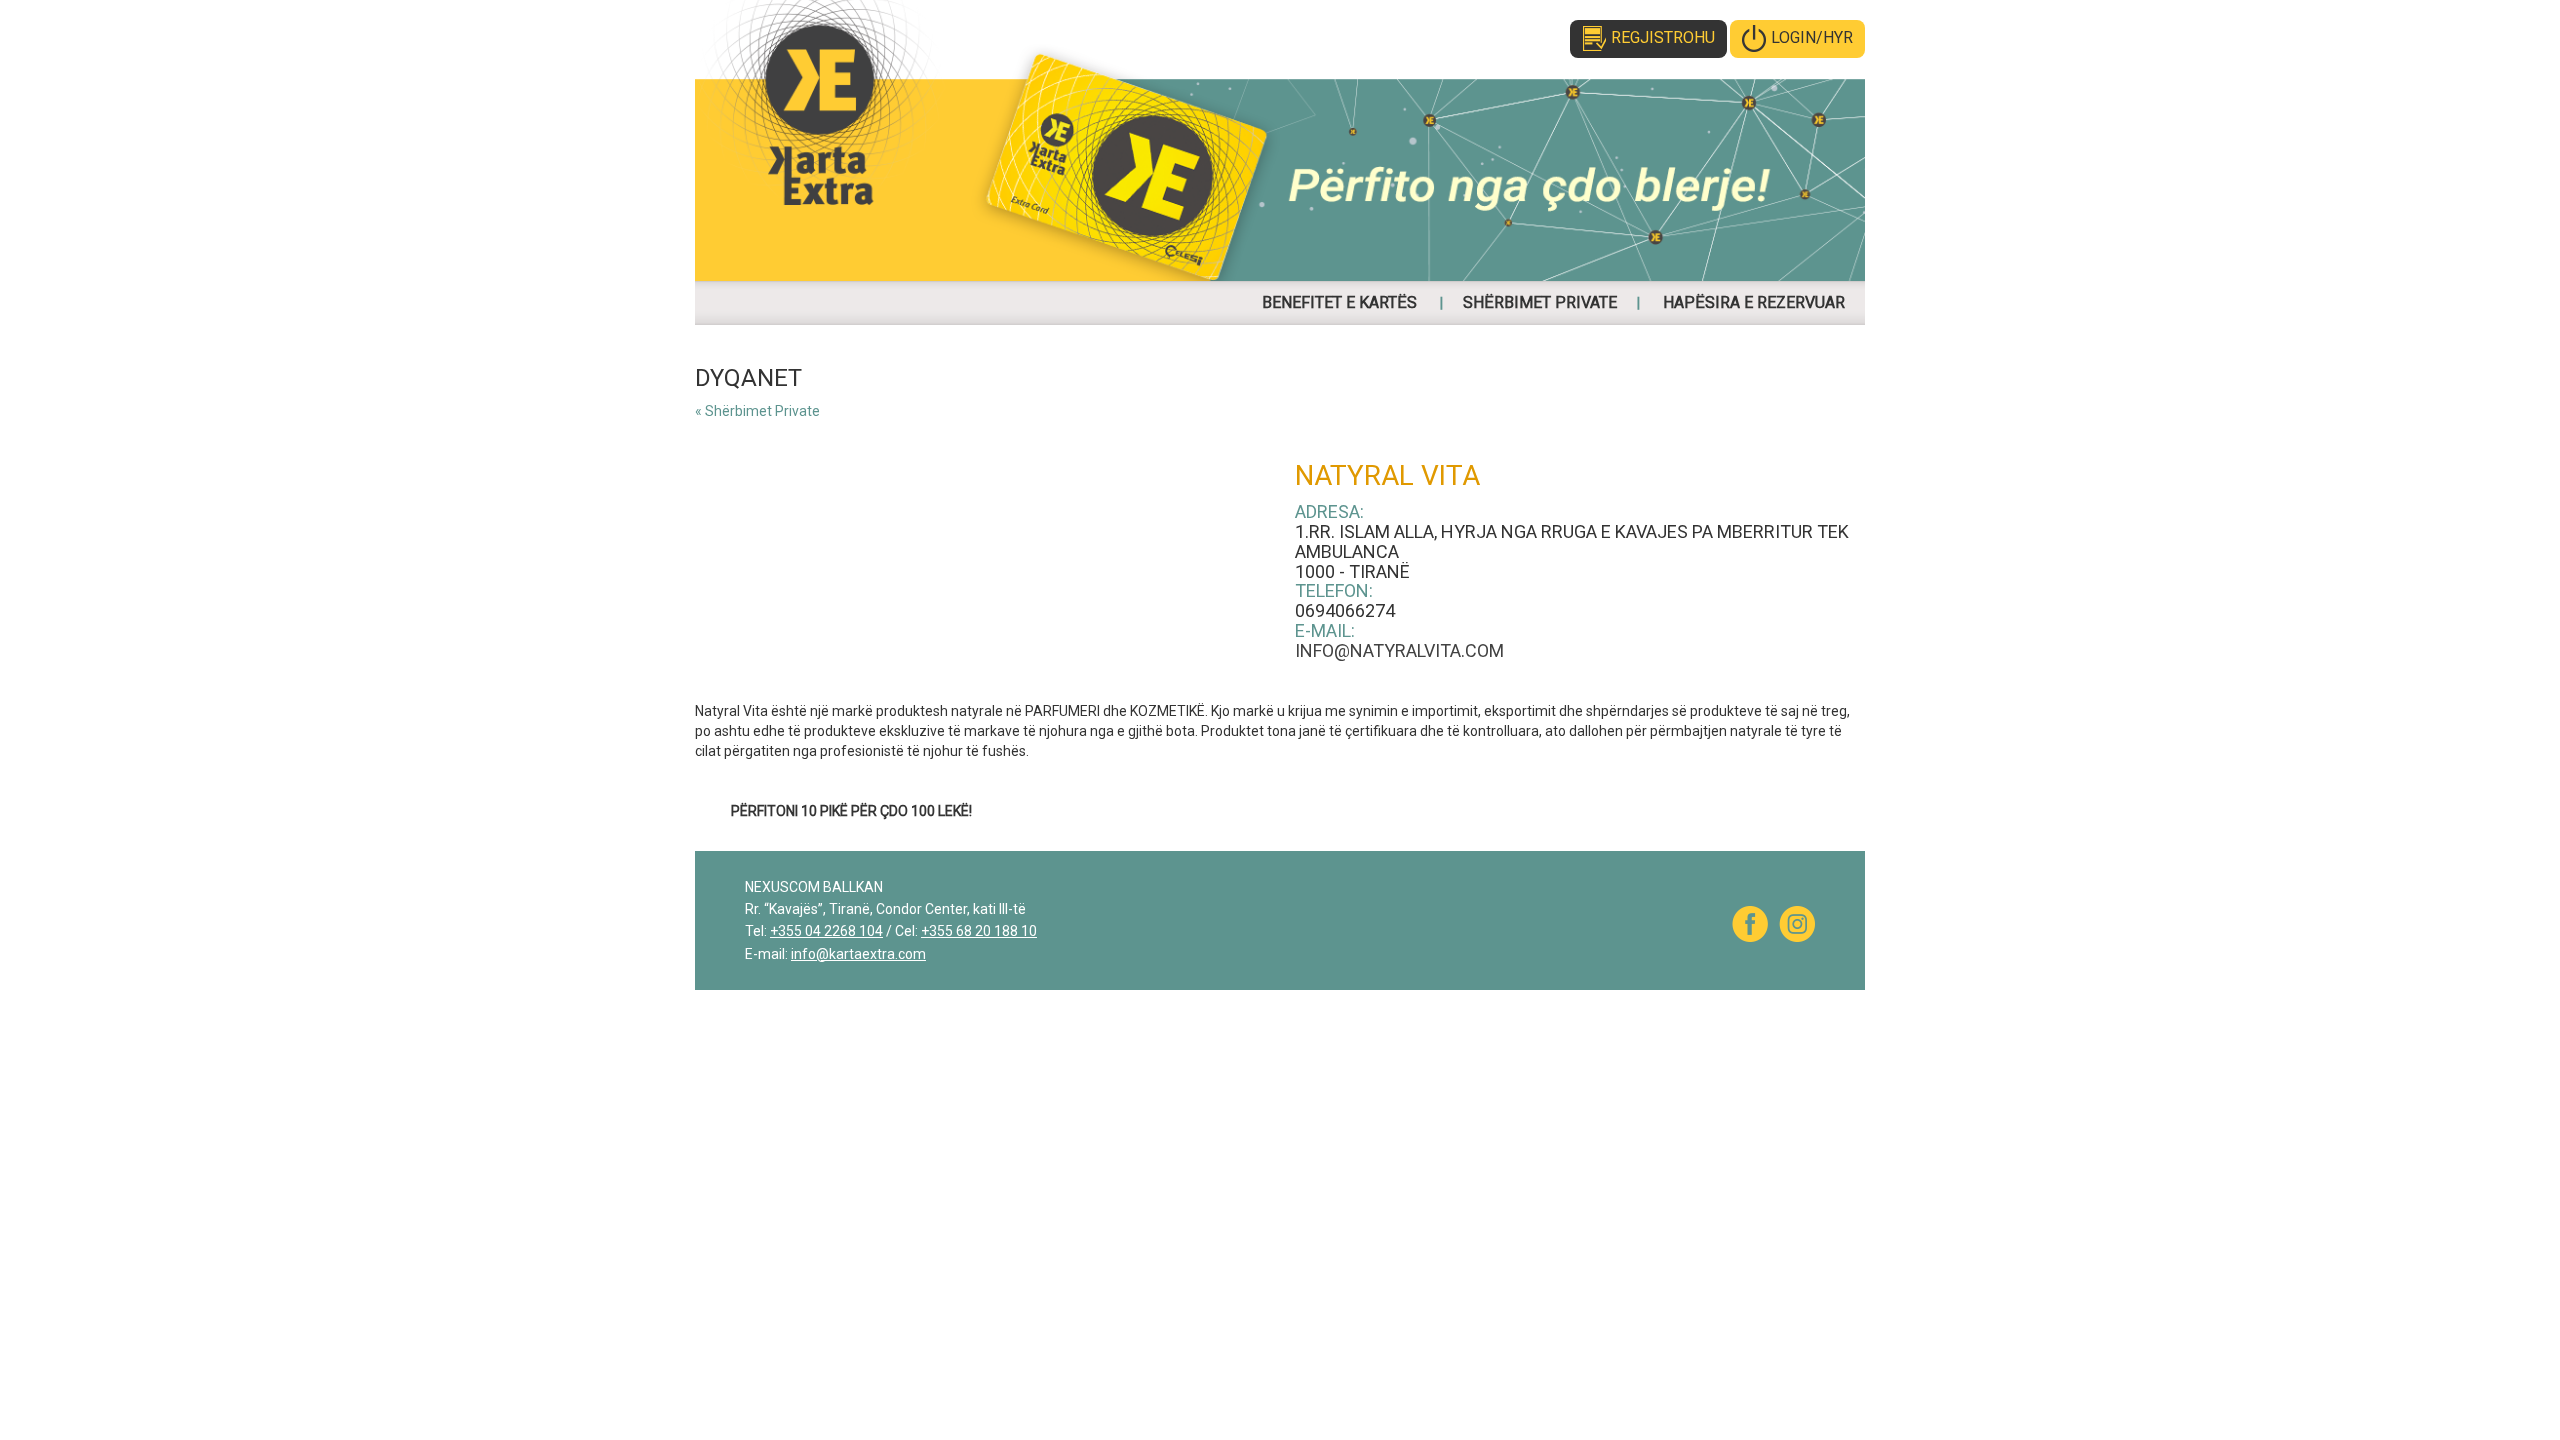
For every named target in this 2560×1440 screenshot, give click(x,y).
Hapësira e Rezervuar (1754, 302)
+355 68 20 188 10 (979, 931)
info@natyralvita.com (1399, 650)
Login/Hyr (1812, 37)
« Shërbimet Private (757, 411)
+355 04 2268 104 (826, 931)
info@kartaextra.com (858, 954)
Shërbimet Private (1540, 302)
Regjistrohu (1663, 37)
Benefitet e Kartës (1339, 302)
